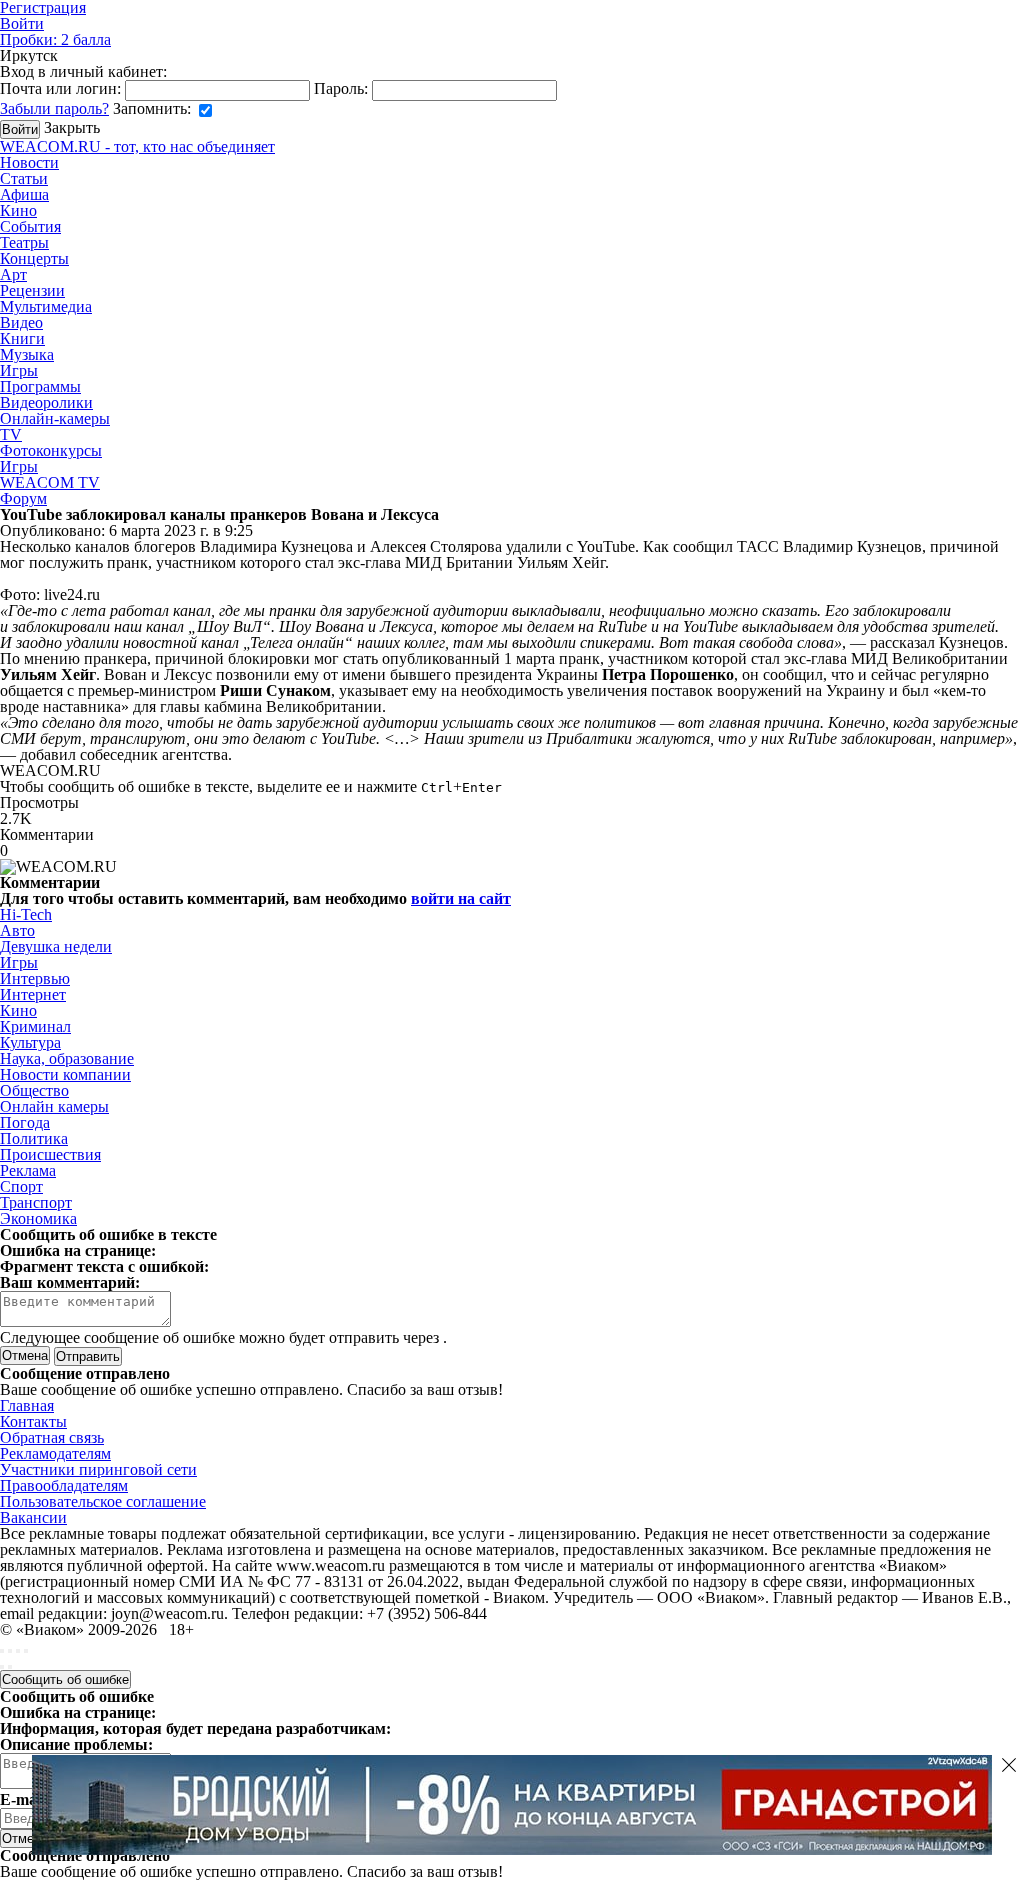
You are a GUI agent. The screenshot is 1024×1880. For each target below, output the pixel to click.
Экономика (38, 1218)
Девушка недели (56, 946)
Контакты (33, 1421)
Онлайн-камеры (55, 418)
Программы (40, 386)
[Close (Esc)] (2, 1651)
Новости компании (65, 1074)
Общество (34, 1090)
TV (11, 434)
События (30, 226)
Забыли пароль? (54, 108)
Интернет (33, 994)
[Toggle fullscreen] (18, 1651)
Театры (24, 242)
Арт (13, 274)
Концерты (34, 258)
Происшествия (50, 1154)
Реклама (28, 1170)
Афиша (24, 194)
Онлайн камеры (54, 1106)
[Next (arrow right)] (10, 1667)
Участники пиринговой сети (98, 1469)
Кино (18, 210)
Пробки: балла (55, 39)
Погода (25, 1122)
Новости (29, 162)
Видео (21, 322)
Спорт (21, 1186)
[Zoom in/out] (26, 1651)
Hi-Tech (26, 914)
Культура (30, 1042)
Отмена (25, 1355)
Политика (34, 1138)
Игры (19, 370)
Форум (23, 498)
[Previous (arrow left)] (2, 1667)
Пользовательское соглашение (103, 1501)
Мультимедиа (46, 306)
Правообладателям (64, 1485)
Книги (22, 338)
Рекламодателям (55, 1453)
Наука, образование (67, 1058)
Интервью (35, 978)
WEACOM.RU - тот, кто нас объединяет (137, 146)
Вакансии (33, 1517)
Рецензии (32, 290)
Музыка (27, 354)
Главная (27, 1405)
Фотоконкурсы (51, 450)
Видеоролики (46, 402)
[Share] (10, 1651)
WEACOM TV (50, 482)
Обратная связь (52, 1437)
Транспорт (36, 1202)
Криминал (35, 1026)
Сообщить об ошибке (65, 1679)
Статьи (24, 178)
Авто (17, 930)
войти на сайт (461, 898)
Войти (22, 23)
